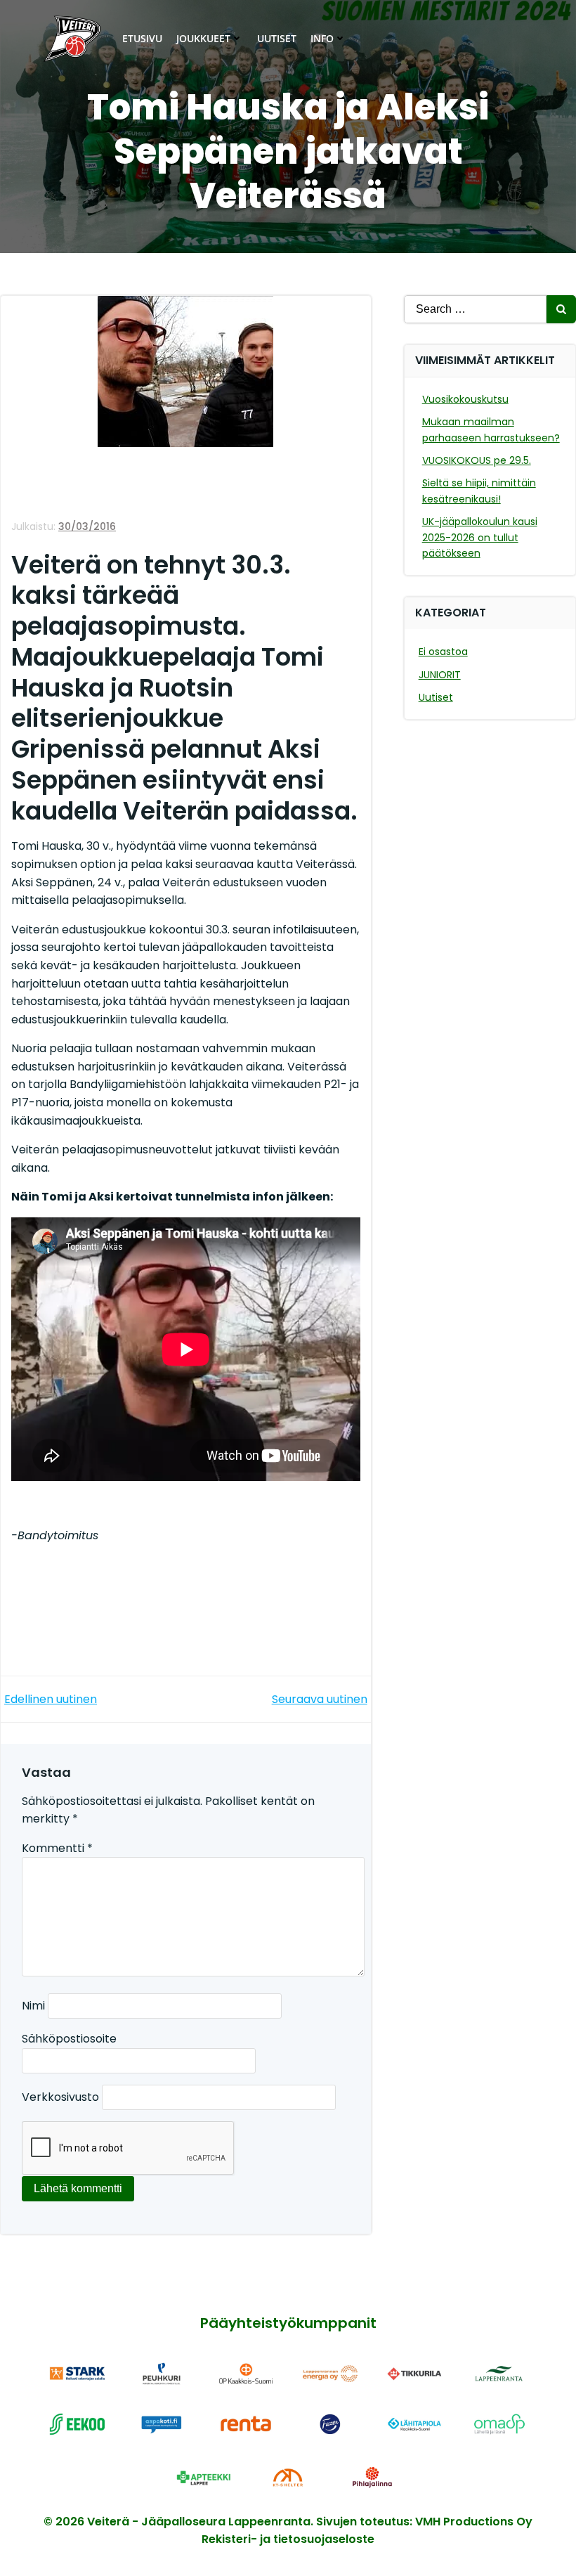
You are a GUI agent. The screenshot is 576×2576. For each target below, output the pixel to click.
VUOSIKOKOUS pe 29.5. (477, 460)
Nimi (33, 2006)
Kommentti (57, 1848)
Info (322, 38)
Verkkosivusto (60, 2097)
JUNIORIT (440, 675)
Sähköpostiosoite (69, 2039)
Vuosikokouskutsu (465, 399)
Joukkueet (203, 38)
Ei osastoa (443, 652)
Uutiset (277, 38)
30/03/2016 (87, 526)
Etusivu (142, 38)
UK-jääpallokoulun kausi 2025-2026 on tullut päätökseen (480, 537)
